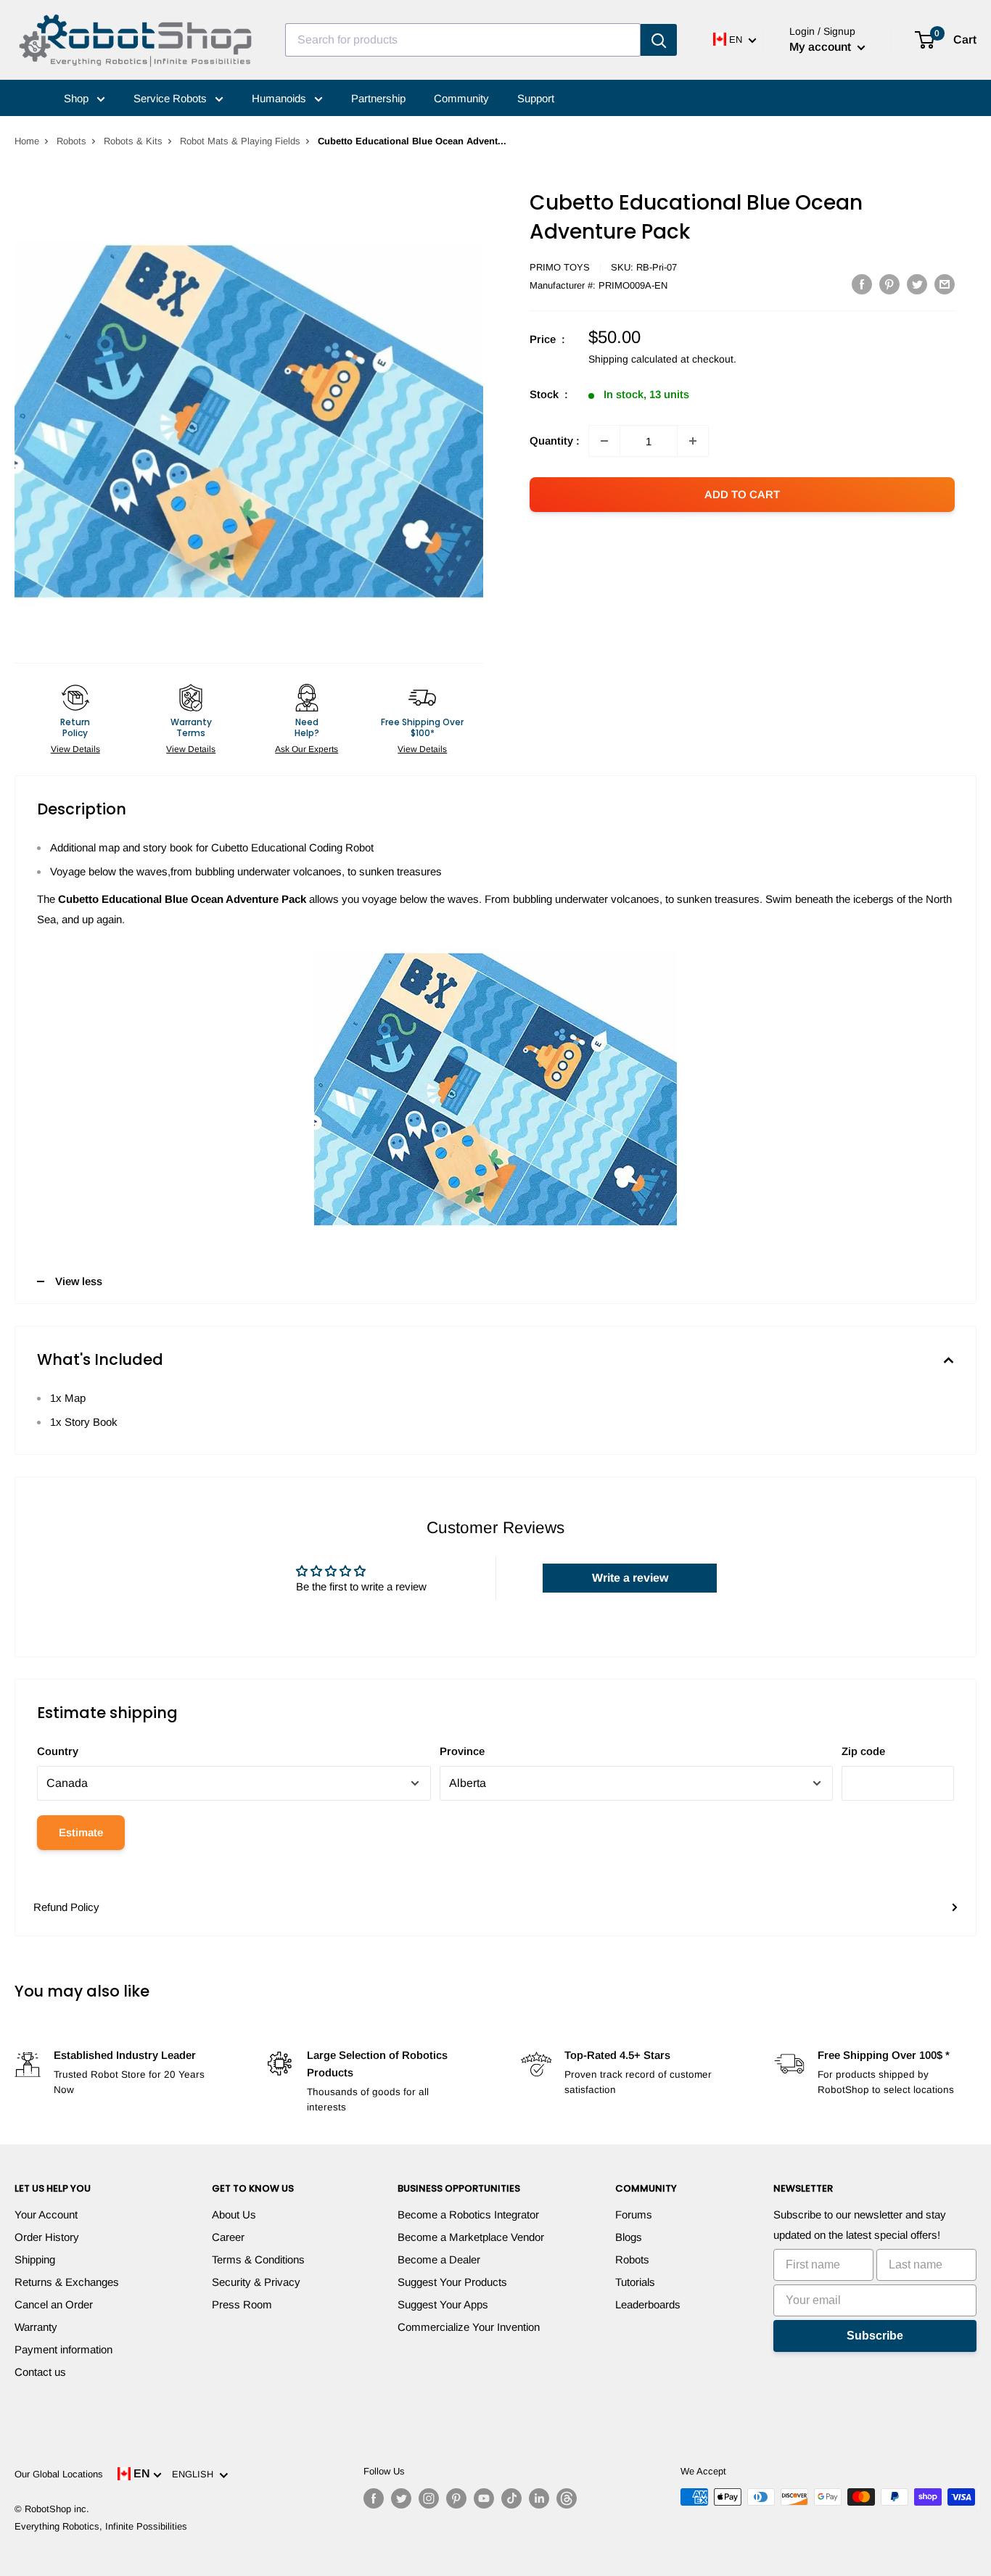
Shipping (35, 2259)
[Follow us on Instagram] (429, 2498)
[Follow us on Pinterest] (456, 2498)
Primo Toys (560, 267)
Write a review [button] (630, 1578)
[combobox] (463, 40)
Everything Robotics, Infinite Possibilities (101, 2526)
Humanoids (280, 98)
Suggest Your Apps (443, 2304)
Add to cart (742, 494)
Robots (71, 141)
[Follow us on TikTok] (511, 2498)
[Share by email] (945, 284)
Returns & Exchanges (67, 2282)
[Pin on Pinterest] (889, 284)
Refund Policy (66, 1907)
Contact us (40, 2372)
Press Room (242, 2304)
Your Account (46, 2214)
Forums (634, 2214)
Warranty (36, 2327)
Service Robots (172, 98)
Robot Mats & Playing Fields (240, 141)
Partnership (378, 98)
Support (536, 98)
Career (228, 2237)
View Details (75, 749)
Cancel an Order (54, 2304)
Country (58, 1751)
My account (822, 47)
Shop (78, 98)
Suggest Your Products (452, 2282)
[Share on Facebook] (862, 284)
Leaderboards (648, 2304)
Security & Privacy (256, 2282)
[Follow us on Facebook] (374, 2498)
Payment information (63, 2349)
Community (461, 98)
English (196, 2474)
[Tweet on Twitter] (917, 284)
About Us (234, 2214)
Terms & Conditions (258, 2259)
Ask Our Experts (307, 749)
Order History (47, 2237)
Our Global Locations (59, 2474)
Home (27, 141)
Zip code (863, 1751)
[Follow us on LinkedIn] (539, 2498)
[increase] (693, 441)
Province (462, 1751)
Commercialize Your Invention (469, 2327)
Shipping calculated (633, 359)
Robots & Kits (133, 141)
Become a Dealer (439, 2259)
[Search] (659, 40)
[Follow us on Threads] (567, 2498)
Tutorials (635, 2282)
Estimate (81, 1832)
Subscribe (875, 2336)
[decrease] (604, 441)
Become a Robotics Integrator (468, 2214)
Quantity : (555, 441)
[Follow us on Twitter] (401, 2498)
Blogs (629, 2237)
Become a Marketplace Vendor (471, 2237)
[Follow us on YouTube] (484, 2498)
